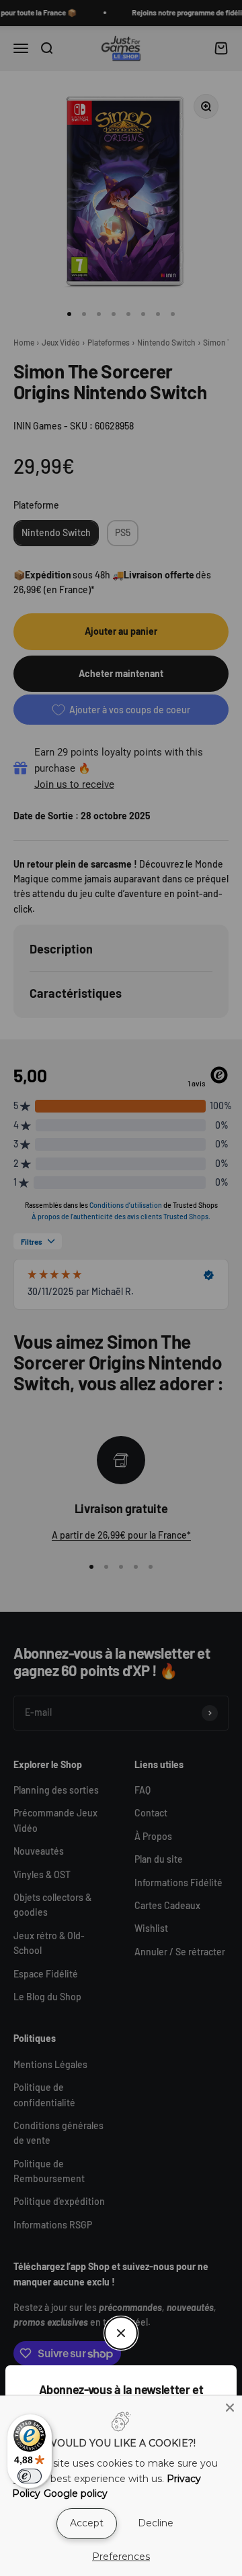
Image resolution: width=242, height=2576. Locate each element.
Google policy (76, 2493)
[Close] (230, 2408)
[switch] (30, 2476)
